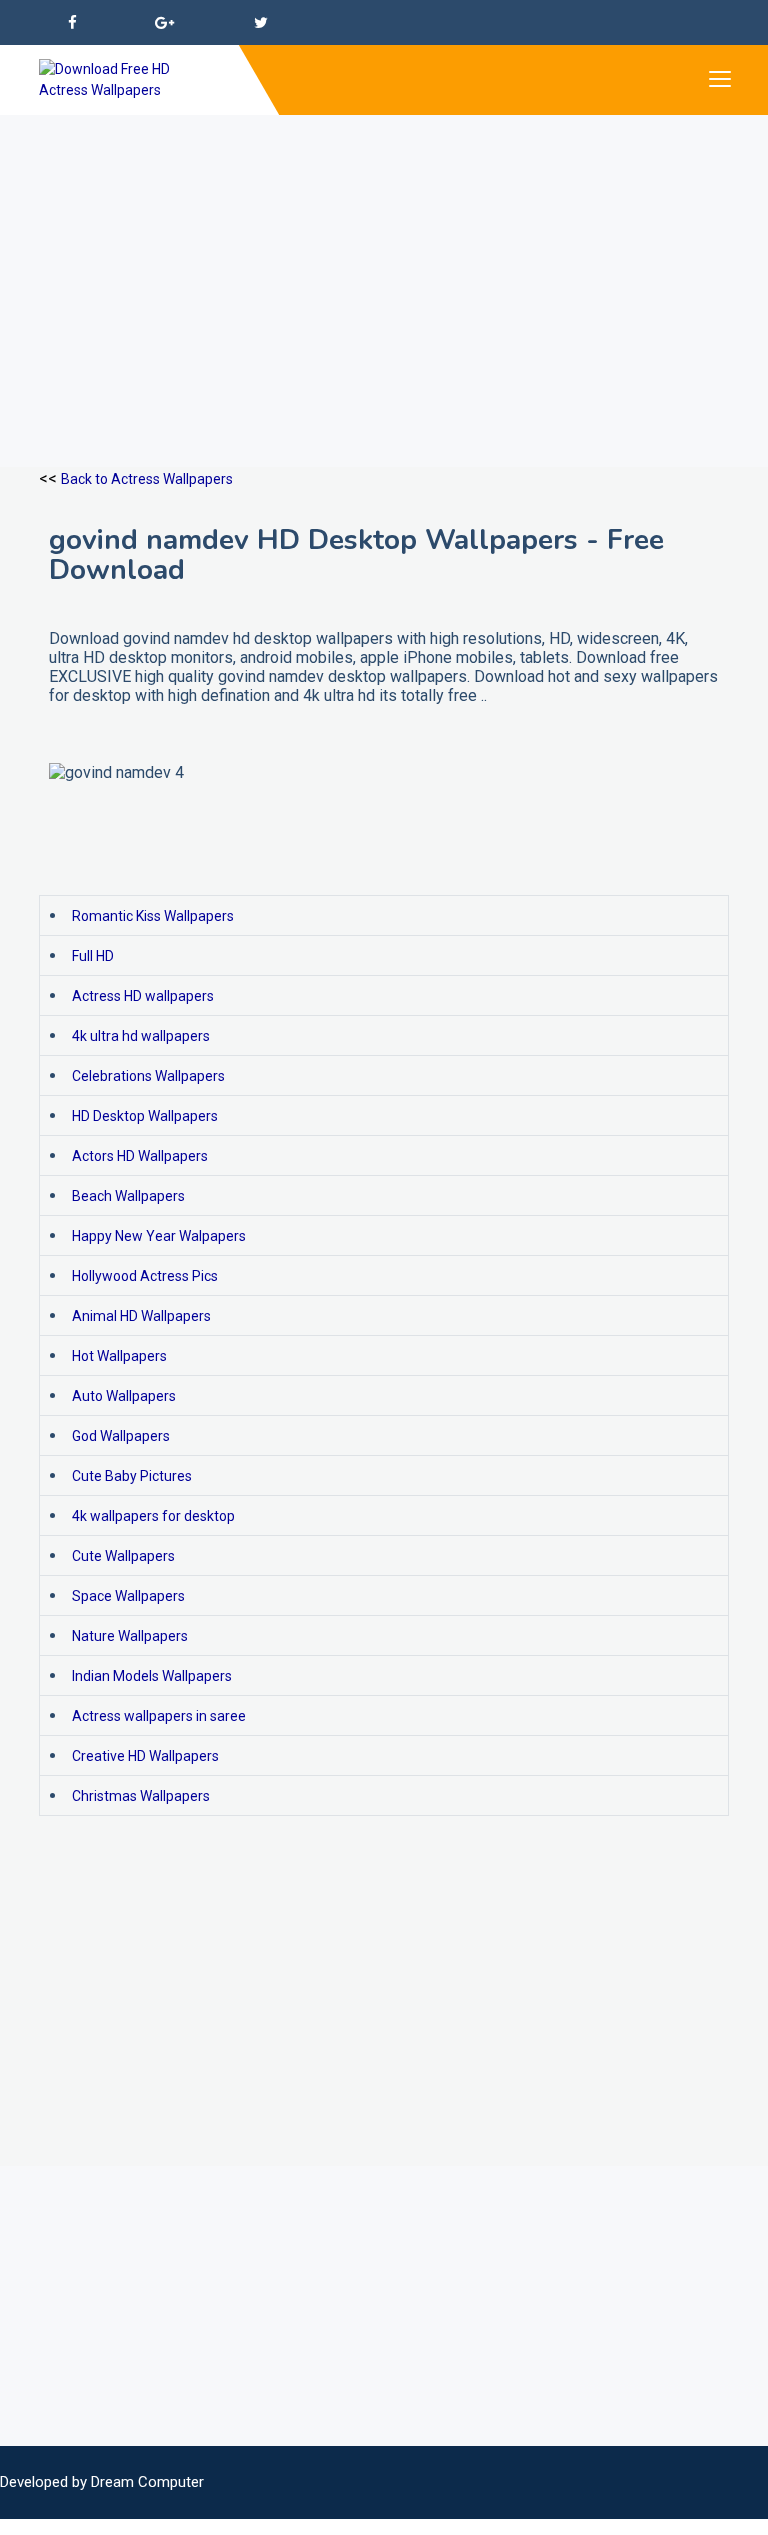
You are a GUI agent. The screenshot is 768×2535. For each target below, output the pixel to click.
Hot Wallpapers (119, 1356)
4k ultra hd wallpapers (141, 1036)
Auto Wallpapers (124, 1396)
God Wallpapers (121, 1436)
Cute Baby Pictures (132, 1476)
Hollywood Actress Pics (145, 1276)
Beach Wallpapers (128, 1196)
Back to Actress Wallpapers (147, 479)
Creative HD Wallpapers (145, 1756)
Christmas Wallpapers (141, 1796)
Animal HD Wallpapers (141, 1316)
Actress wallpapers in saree (159, 1716)
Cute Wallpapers (123, 1556)
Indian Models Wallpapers (152, 1676)
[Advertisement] (384, 255)
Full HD (93, 956)
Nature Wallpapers (130, 1636)
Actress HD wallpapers (143, 996)
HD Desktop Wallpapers (145, 1116)
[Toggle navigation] (719, 80)
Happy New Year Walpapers (159, 1236)
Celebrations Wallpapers (148, 1076)
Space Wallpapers (128, 1596)
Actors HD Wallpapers (140, 1156)
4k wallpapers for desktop (153, 1516)
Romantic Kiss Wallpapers (153, 916)
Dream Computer (147, 2482)
